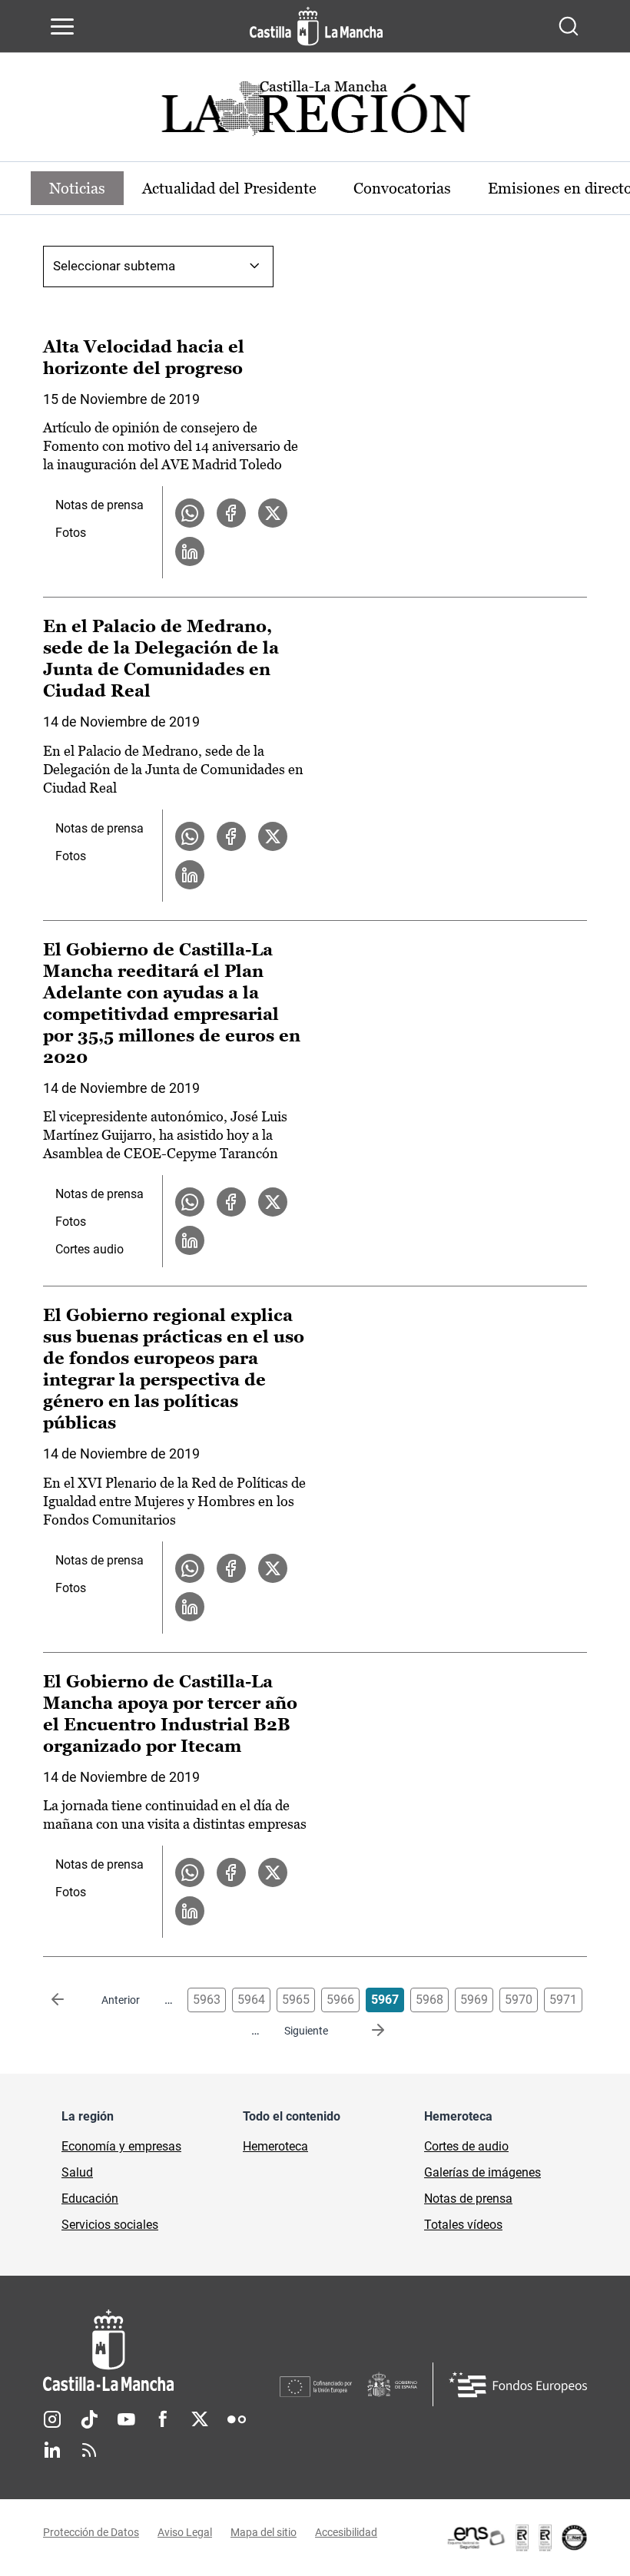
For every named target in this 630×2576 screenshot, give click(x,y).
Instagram (52, 2419)
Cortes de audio (466, 2146)
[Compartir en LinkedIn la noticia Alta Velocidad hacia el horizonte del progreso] (190, 551)
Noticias (77, 188)
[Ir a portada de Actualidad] (315, 113)
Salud (77, 2172)
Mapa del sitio (264, 2532)
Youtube (126, 2419)
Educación (90, 2199)
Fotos (71, 533)
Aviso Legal (185, 2532)
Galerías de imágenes (482, 2172)
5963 (207, 2000)
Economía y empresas (121, 2146)
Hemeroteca (275, 2146)
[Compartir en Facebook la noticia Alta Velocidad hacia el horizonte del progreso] (231, 513)
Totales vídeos (463, 2225)
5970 (519, 2000)
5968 (429, 2000)
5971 (563, 2000)
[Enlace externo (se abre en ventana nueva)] (516, 2538)
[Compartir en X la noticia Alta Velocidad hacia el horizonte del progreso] (273, 513)
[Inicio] (161, 2351)
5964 (251, 2000)
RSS (89, 2450)
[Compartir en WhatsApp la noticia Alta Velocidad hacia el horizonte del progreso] (190, 513)
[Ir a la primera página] (70, 2000)
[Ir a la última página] (366, 2031)
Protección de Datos (91, 2532)
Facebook (163, 2419)
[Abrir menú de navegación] (62, 26)
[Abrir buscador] (569, 26)
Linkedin (52, 2450)
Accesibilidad (346, 2532)
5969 (474, 2000)
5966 (340, 2000)
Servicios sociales (110, 2225)
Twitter (200, 2419)
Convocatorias (402, 188)
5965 (296, 2000)
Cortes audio (90, 1249)
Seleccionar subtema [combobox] (114, 266)
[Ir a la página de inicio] (316, 26)
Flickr (237, 2419)
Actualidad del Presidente (229, 188)
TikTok (89, 2419)
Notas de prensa (99, 505)
